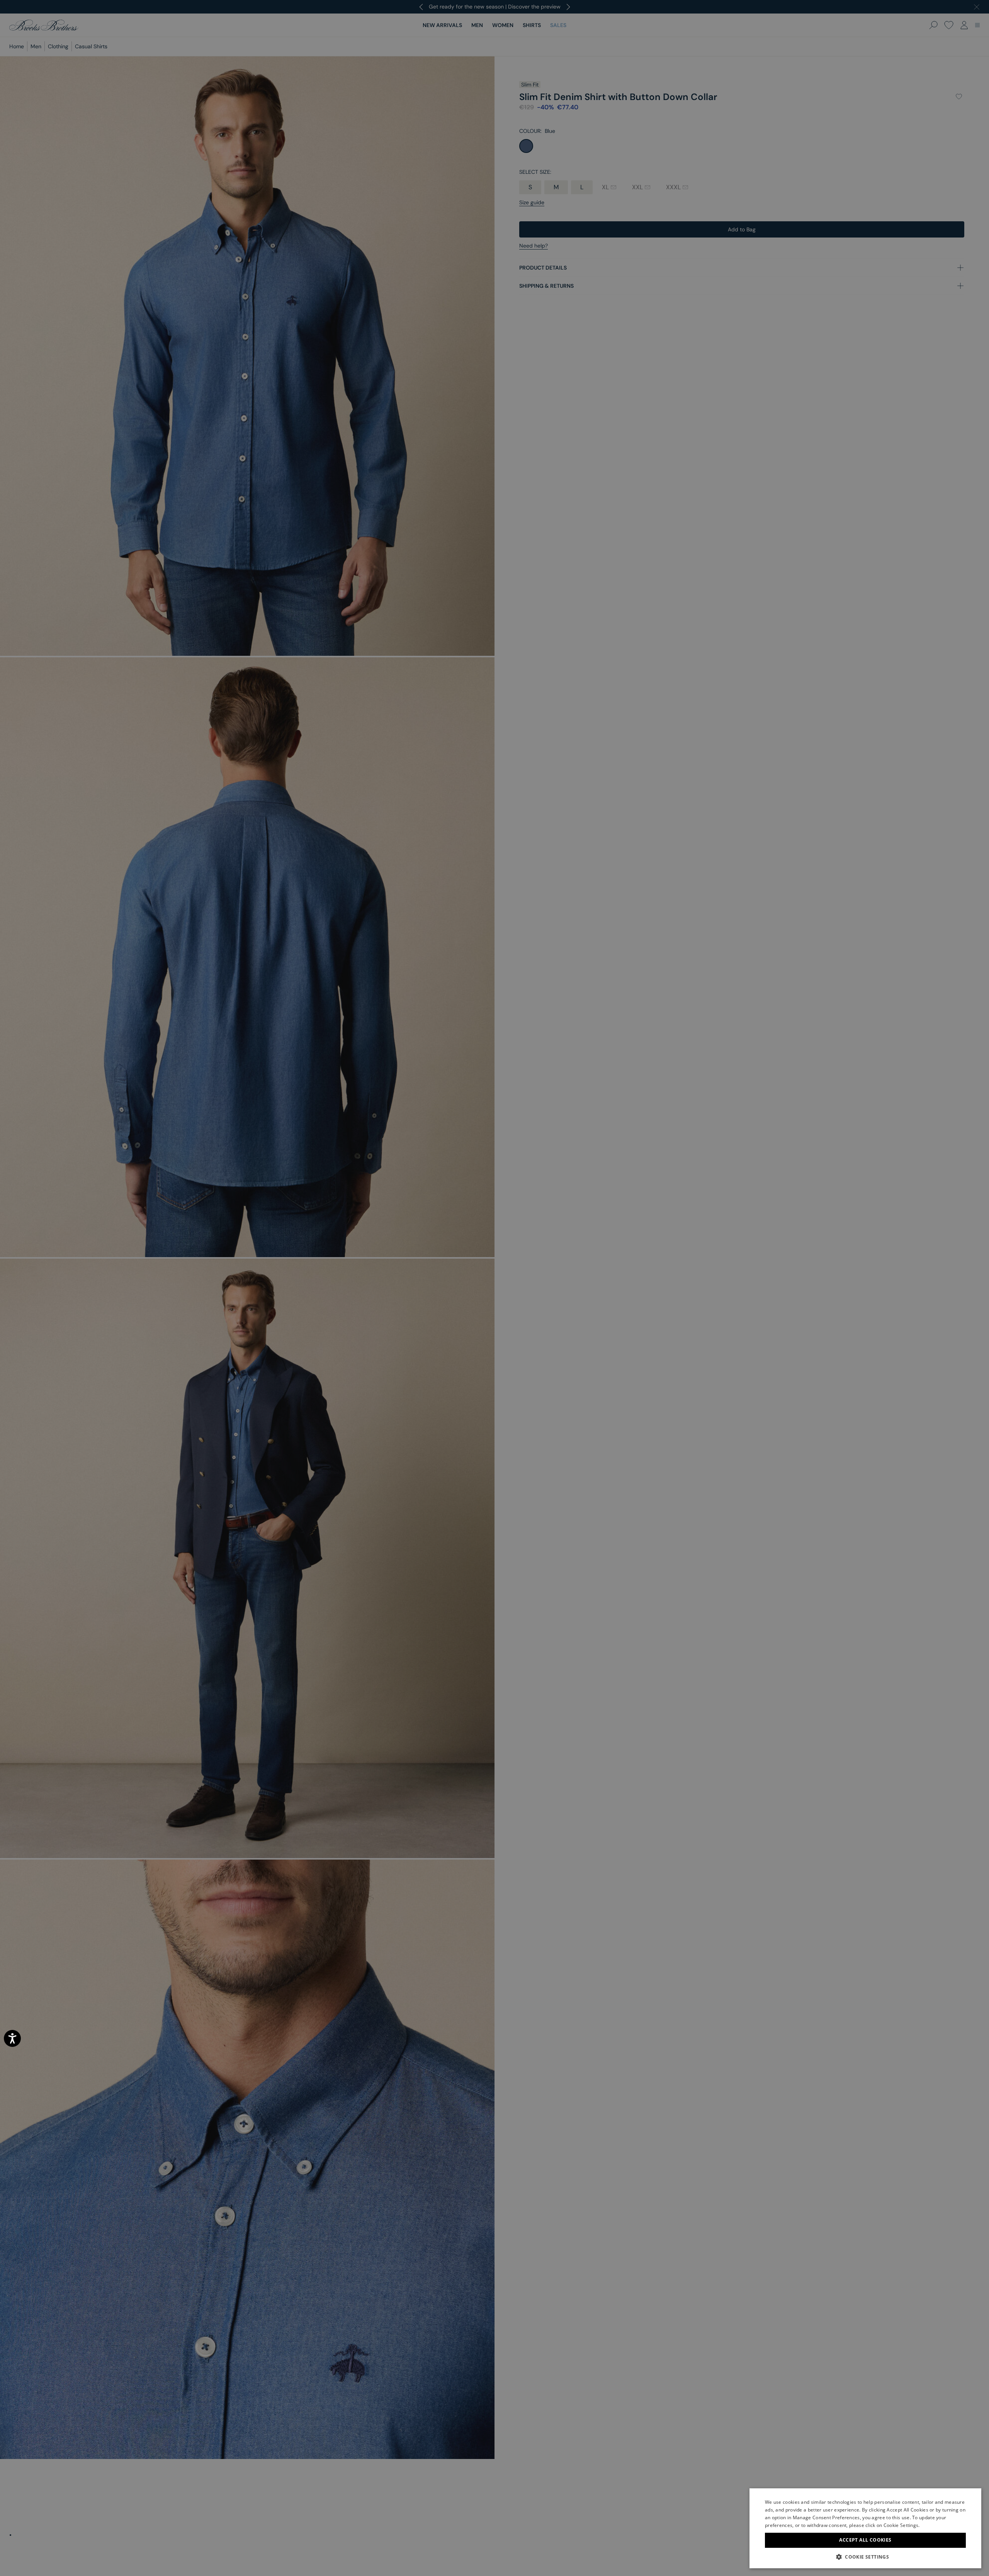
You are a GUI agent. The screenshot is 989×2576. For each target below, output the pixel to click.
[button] (865, 2557)
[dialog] (494, 1288)
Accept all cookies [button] (865, 2540)
